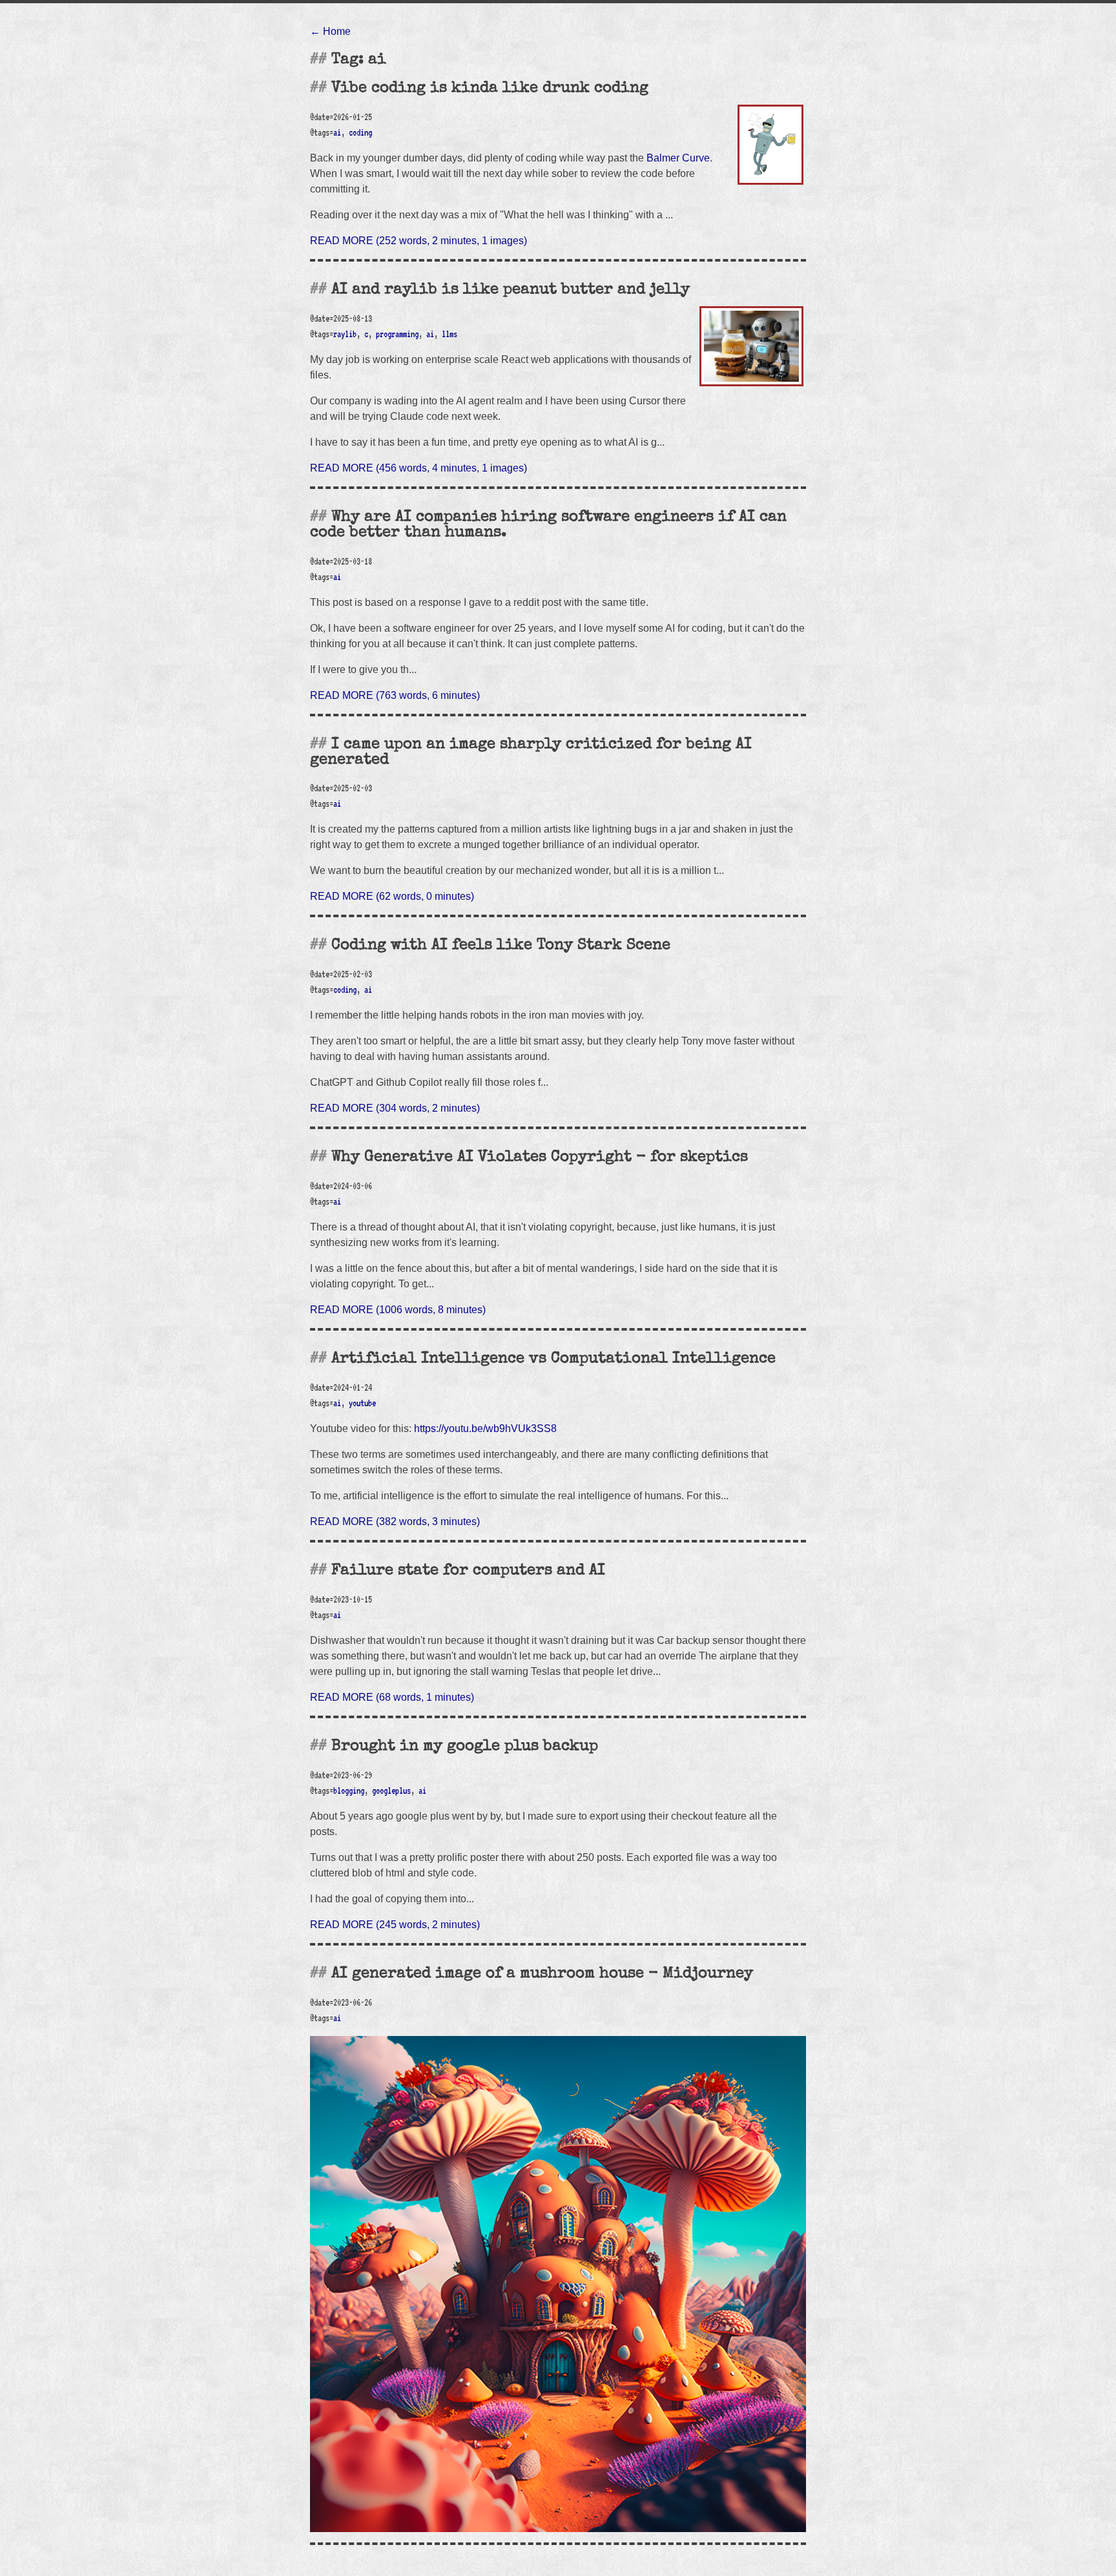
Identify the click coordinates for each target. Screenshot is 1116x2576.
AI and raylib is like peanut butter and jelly (511, 290)
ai (337, 132)
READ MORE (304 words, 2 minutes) (395, 1108)
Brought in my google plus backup (465, 1747)
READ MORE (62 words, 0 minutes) (392, 896)
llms (449, 334)
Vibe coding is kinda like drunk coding (490, 88)
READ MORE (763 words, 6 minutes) (395, 695)
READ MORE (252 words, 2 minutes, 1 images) (418, 241)
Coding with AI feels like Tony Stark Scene (501, 946)
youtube (362, 1403)
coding (360, 132)
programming (397, 334)
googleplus (391, 1791)
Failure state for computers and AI (468, 1571)
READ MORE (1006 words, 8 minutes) (398, 1310)
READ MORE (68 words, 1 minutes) (392, 1697)
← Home (330, 31)
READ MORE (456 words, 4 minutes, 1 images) (418, 468)
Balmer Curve (678, 158)
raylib (345, 334)
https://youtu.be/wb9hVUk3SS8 (485, 1428)
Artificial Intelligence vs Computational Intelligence (553, 1359)
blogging (349, 1791)
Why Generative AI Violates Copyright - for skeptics (540, 1158)
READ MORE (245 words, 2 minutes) (395, 1925)
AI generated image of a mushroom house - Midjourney (542, 1974)
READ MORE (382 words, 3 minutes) (395, 1522)
